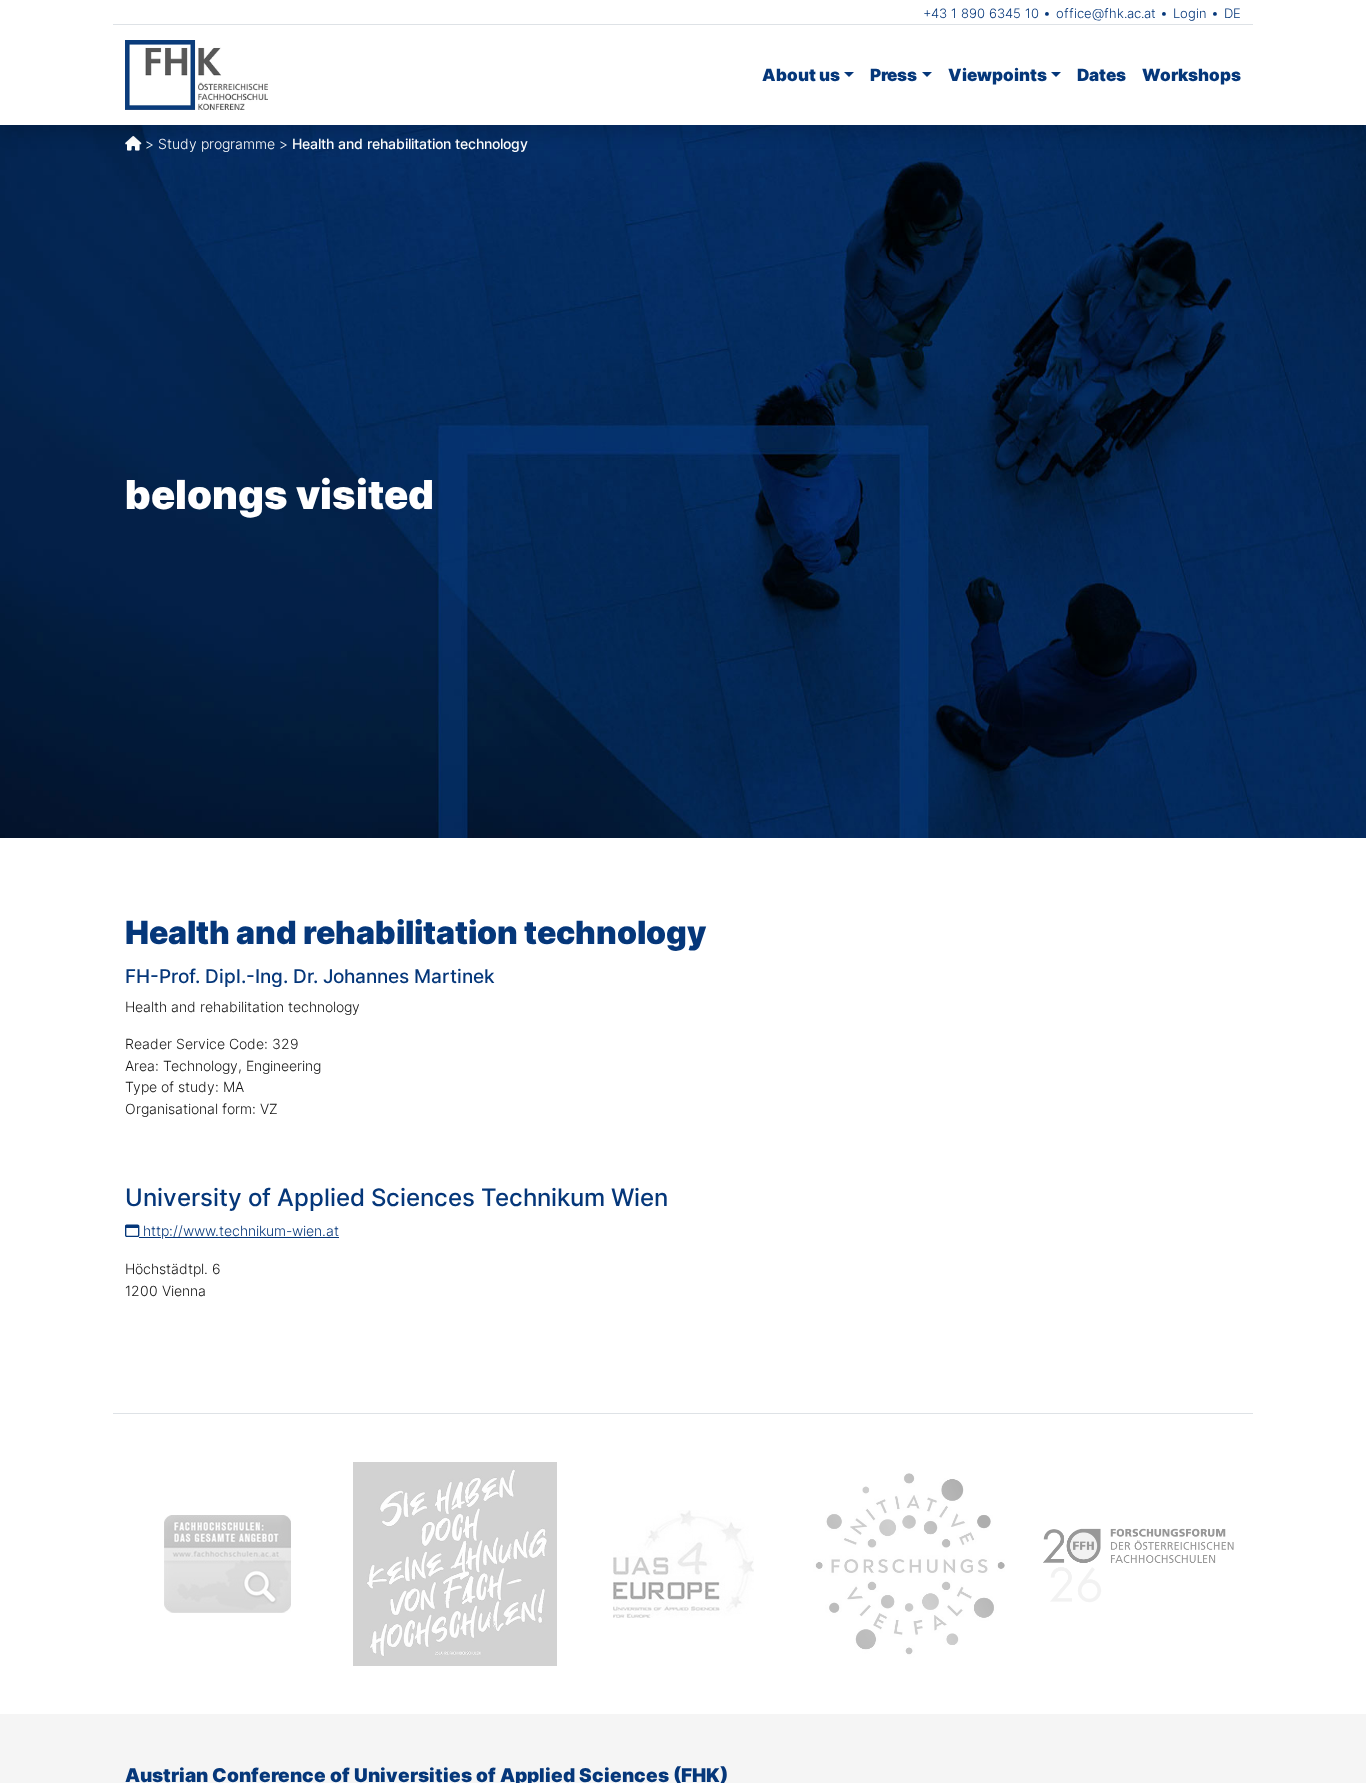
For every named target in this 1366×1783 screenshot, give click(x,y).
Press (893, 74)
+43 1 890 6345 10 (981, 13)
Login (1190, 13)
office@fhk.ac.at (1106, 13)
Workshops (1191, 74)
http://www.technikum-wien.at (239, 1230)
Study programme (216, 143)
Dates (1101, 74)
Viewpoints (997, 74)
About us (801, 74)
